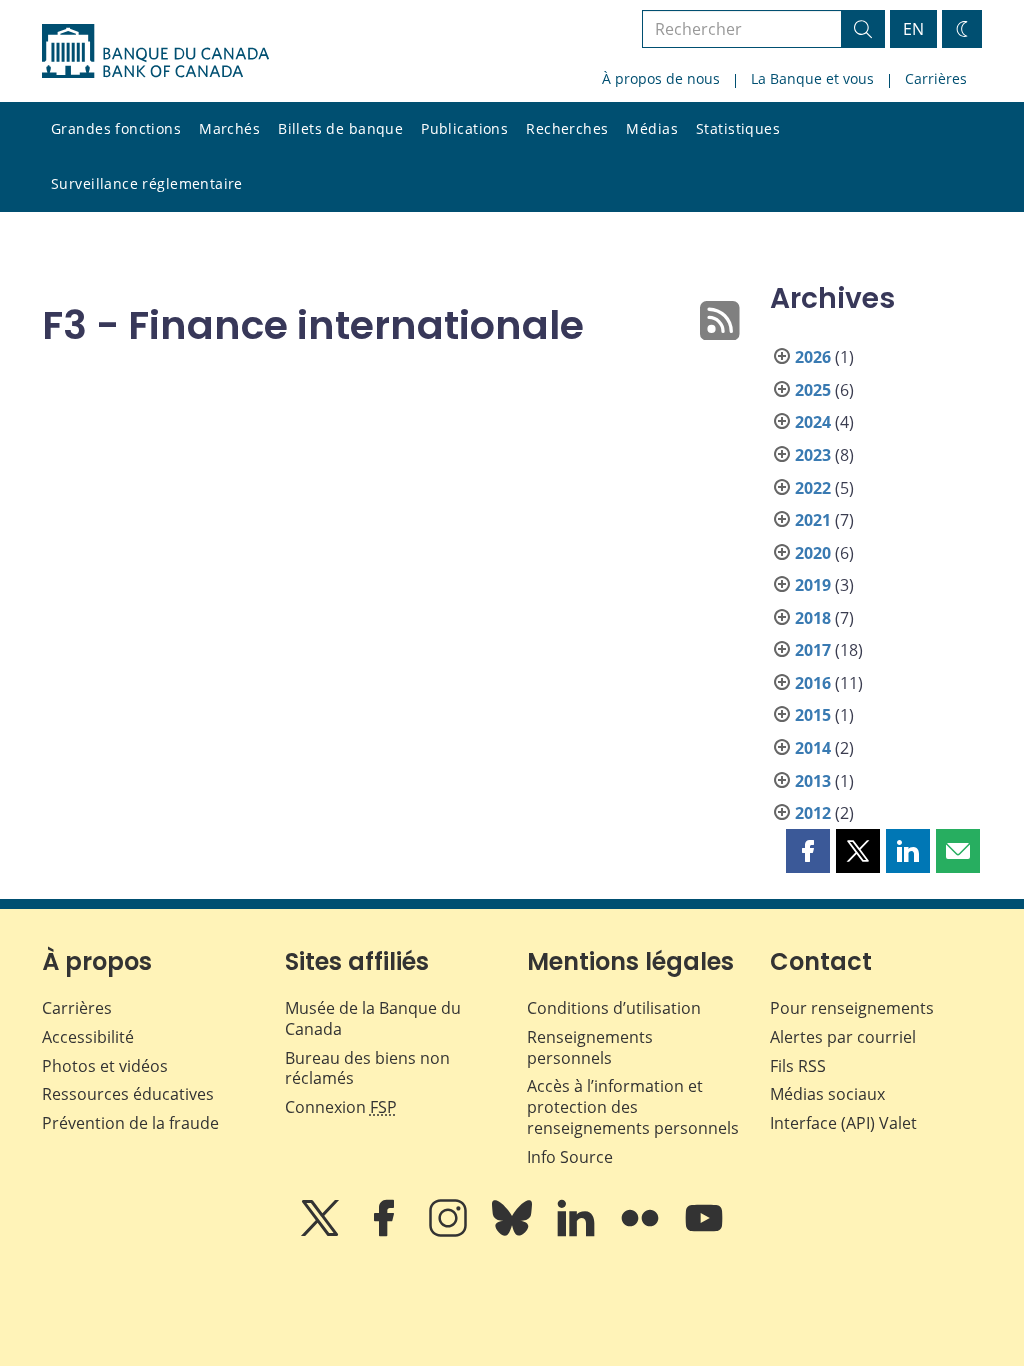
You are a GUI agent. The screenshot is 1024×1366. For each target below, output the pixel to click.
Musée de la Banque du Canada (373, 1018)
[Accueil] (155, 51)
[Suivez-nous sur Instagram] (450, 1232)
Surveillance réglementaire (147, 183)
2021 (813, 520)
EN (913, 29)
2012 (813, 813)
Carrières (936, 78)
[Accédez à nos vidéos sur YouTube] (704, 1232)
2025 (813, 390)
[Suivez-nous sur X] (322, 1232)
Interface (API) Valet (843, 1123)
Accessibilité (88, 1037)
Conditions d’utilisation (614, 1008)
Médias (652, 128)
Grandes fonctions (116, 128)
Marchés (229, 128)
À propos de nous (661, 78)
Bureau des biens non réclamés (367, 1068)
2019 (813, 585)
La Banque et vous (812, 78)
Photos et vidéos (105, 1066)
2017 (813, 650)
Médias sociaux (827, 1094)
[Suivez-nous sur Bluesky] (514, 1232)
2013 (813, 781)
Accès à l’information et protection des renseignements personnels (633, 1107)
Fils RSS (798, 1066)
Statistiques (738, 128)
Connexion (341, 1107)
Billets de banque (340, 128)
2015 (813, 715)
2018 (813, 618)
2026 (813, 357)
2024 (813, 422)
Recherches (567, 128)
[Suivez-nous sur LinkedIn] (578, 1232)
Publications (464, 128)
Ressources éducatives (128, 1094)
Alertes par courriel (843, 1037)
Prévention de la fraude (130, 1123)
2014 (813, 748)
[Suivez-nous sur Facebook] (386, 1232)
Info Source (570, 1157)
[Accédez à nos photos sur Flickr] (642, 1232)
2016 (813, 683)
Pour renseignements (852, 1008)
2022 (813, 488)
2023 (813, 455)
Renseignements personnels (590, 1047)
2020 (813, 553)
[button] (808, 851)
